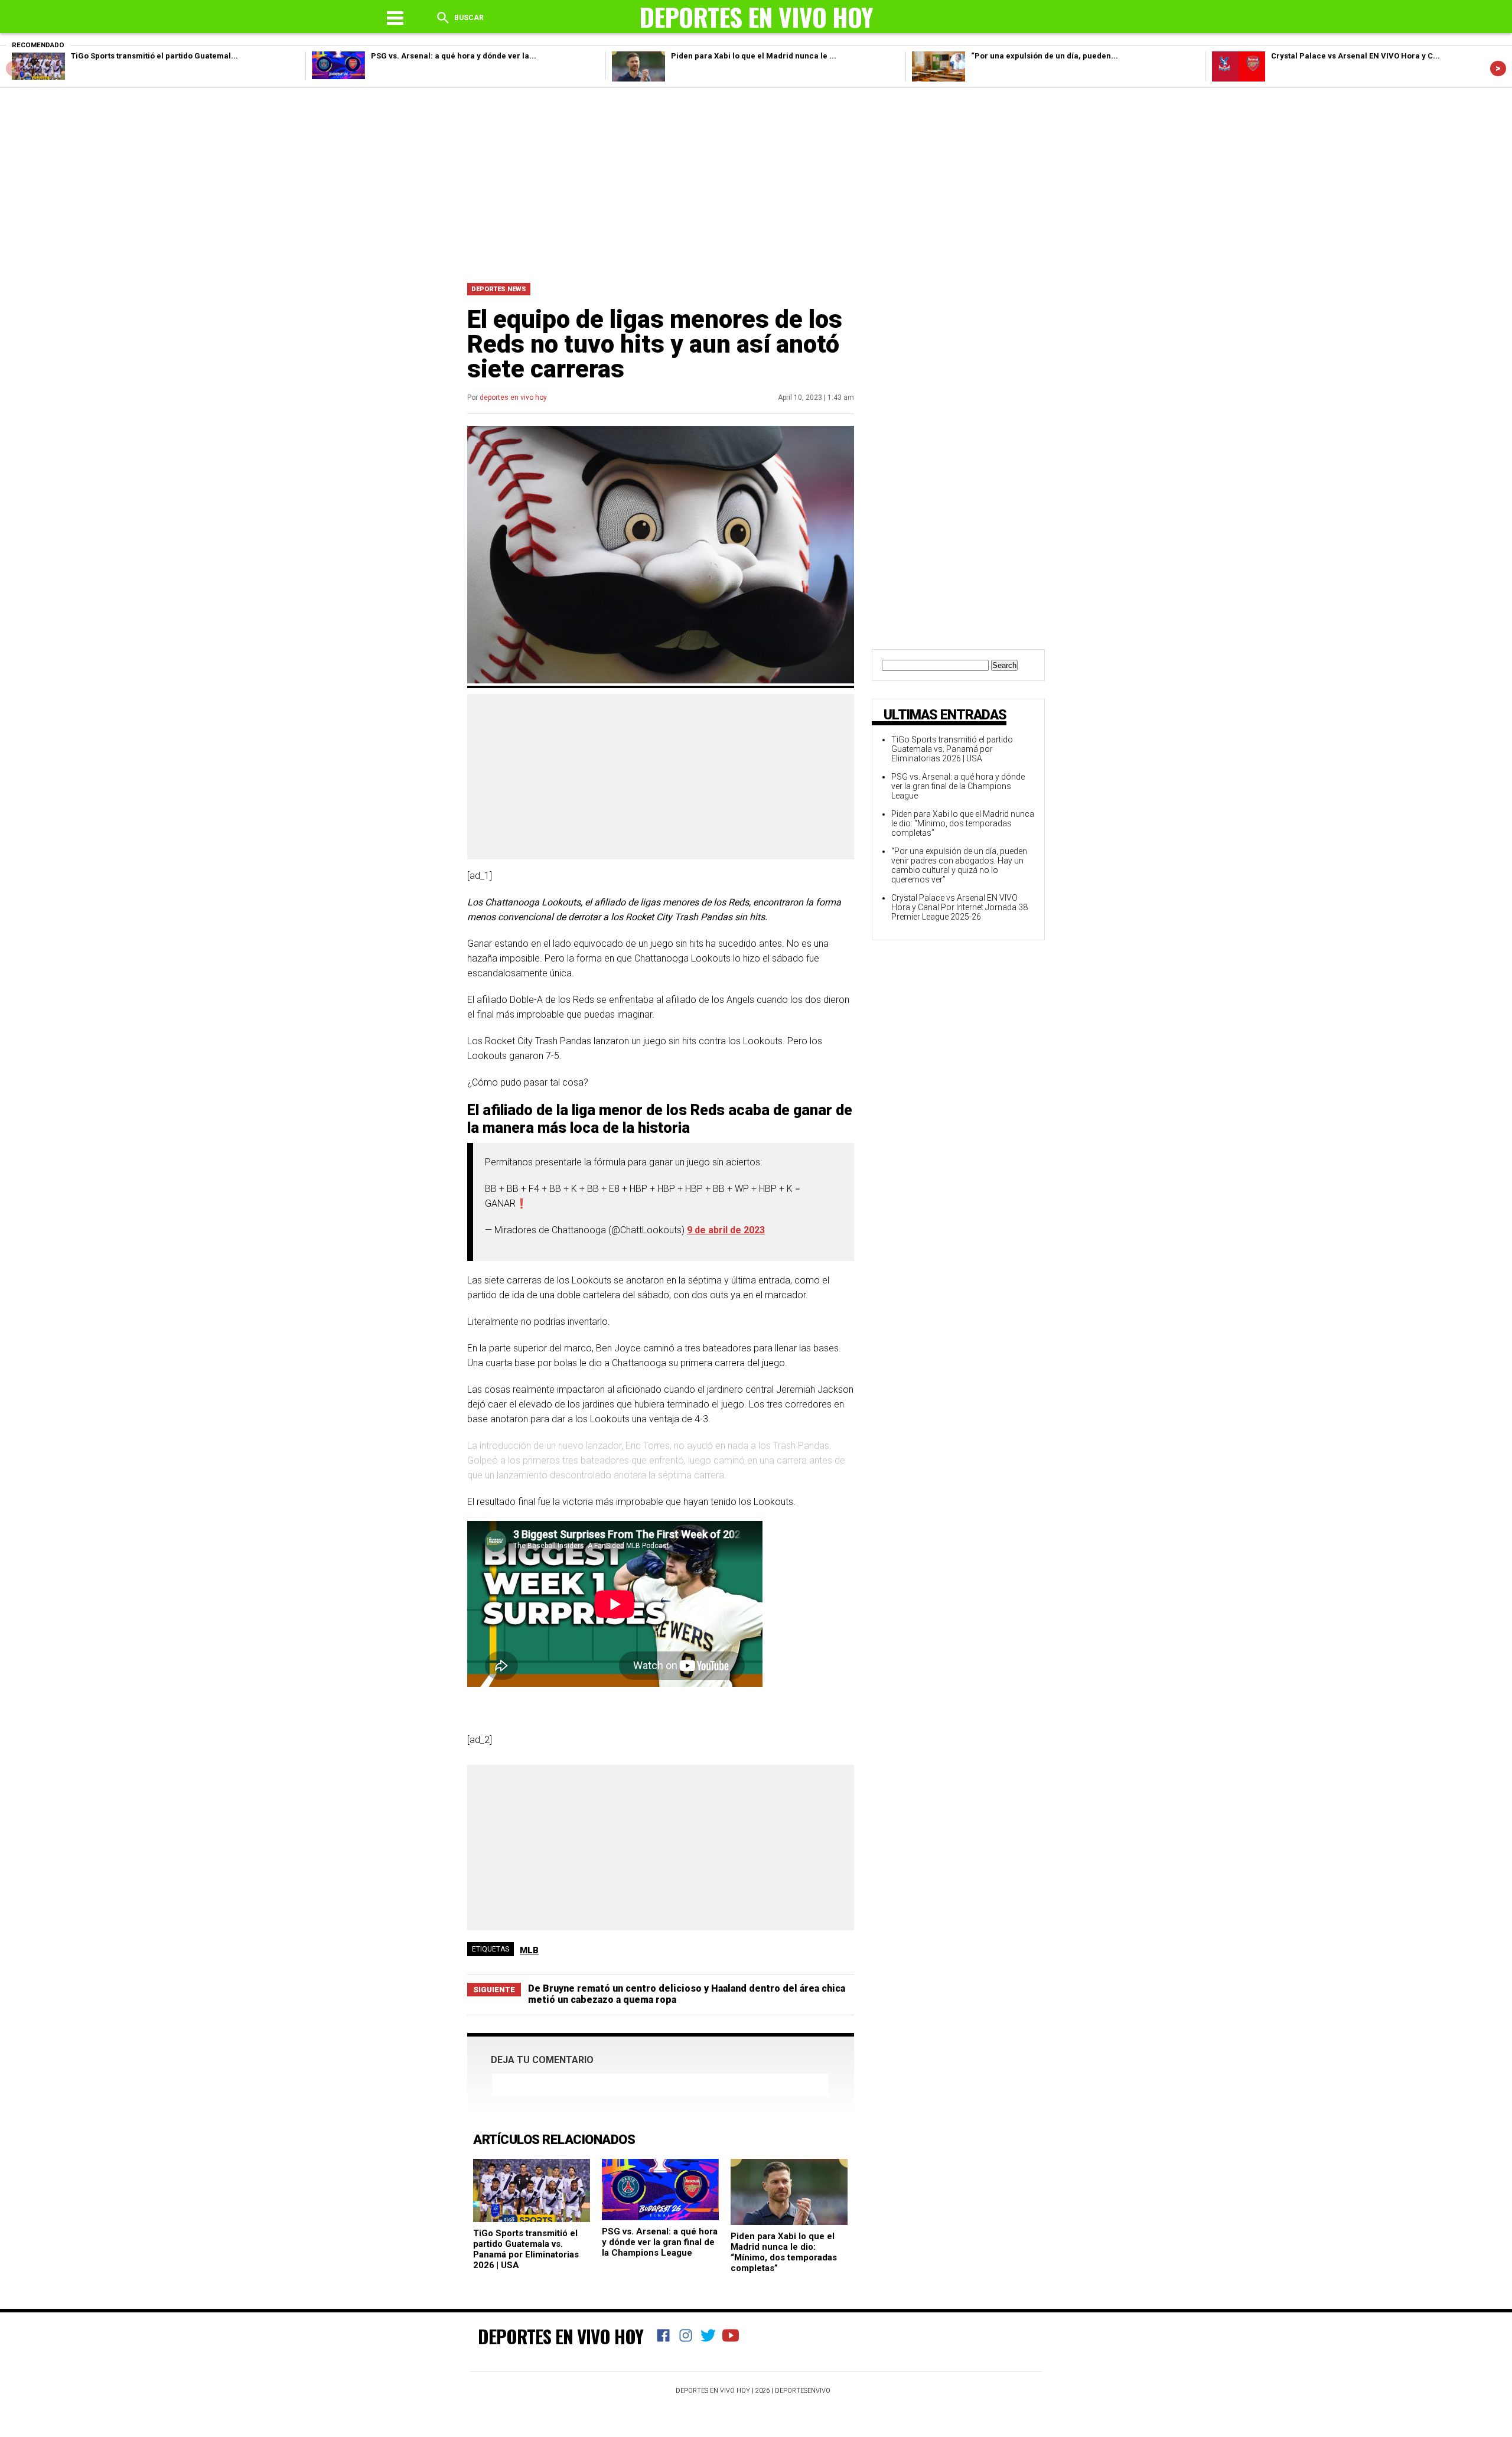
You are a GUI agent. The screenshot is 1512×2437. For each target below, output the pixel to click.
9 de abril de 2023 (726, 1230)
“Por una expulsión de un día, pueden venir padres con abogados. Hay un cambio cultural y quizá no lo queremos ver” (959, 865)
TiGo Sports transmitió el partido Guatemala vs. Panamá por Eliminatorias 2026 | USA (526, 2249)
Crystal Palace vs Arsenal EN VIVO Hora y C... (1355, 56)
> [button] (1498, 68)
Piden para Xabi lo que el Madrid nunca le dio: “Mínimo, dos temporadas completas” (784, 2252)
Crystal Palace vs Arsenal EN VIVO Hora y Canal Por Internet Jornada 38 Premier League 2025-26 (959, 907)
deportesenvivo (803, 2391)
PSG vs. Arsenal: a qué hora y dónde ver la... (454, 56)
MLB (529, 1950)
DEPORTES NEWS (499, 289)
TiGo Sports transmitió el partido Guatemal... (154, 56)
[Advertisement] (756, 183)
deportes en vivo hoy (513, 398)
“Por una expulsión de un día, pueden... (1045, 56)
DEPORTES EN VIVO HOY (561, 2336)
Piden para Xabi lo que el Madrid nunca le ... (754, 56)
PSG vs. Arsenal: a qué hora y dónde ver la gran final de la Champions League (660, 2242)
